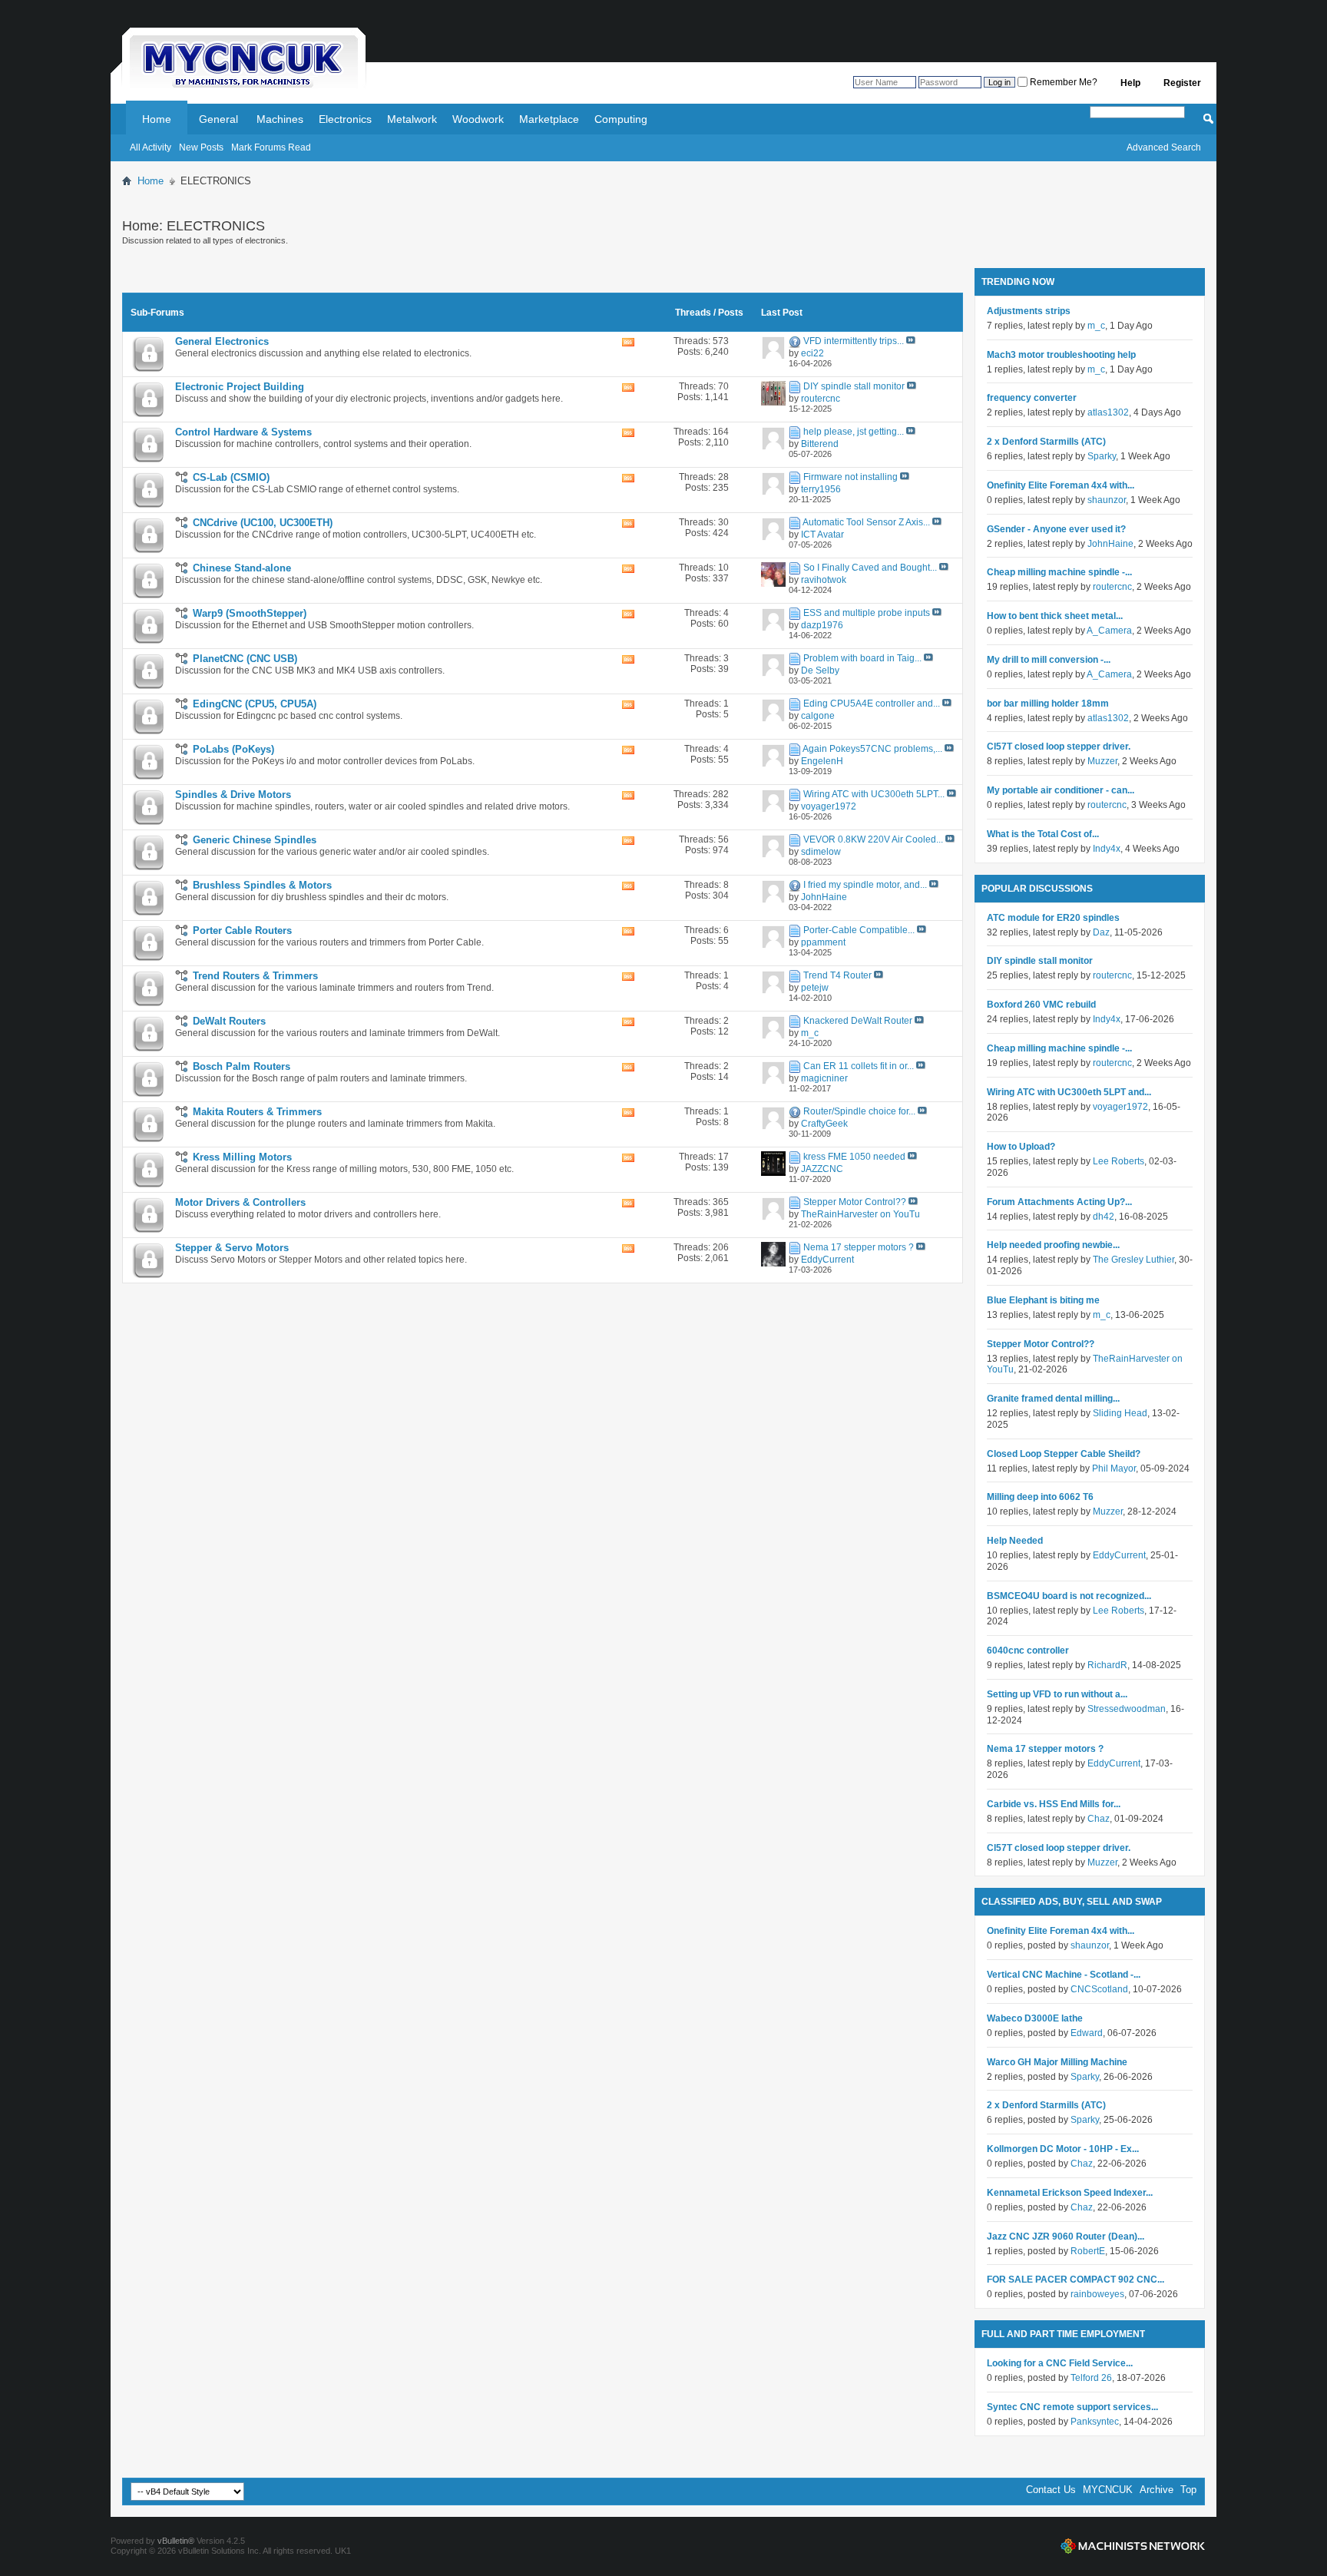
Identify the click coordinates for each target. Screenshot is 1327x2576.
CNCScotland (1099, 1989)
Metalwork (412, 119)
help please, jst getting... (854, 432)
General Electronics (222, 341)
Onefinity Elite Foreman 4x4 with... (1061, 485)
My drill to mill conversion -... (1049, 660)
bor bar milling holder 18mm (1048, 704)
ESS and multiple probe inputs (867, 613)
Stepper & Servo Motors (232, 1248)
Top (1188, 2490)
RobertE (1088, 2251)
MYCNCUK (1108, 2490)
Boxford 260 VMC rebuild (1041, 1005)
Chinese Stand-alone (242, 568)
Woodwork (478, 119)
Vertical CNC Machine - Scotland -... (1064, 1975)
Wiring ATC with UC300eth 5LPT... (874, 794)
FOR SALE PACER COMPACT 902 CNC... (1075, 2280)
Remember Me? (1062, 82)
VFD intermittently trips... (854, 341)
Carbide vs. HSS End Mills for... (1054, 1804)
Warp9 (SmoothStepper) (250, 613)
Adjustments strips (1029, 311)
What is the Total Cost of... (1043, 834)
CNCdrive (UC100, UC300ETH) (263, 523)
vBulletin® (176, 2541)
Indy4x (1107, 849)
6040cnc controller (1028, 1651)
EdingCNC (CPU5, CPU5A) (255, 704)
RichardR (1107, 1665)
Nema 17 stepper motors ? (859, 1247)
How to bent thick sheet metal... (1055, 616)
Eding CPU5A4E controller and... (872, 704)
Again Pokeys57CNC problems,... (872, 749)
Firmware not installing (850, 477)
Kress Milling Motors (242, 1157)
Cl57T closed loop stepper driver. (1059, 747)
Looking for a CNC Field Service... (1060, 2363)
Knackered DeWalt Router (858, 1021)
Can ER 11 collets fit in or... (859, 1066)
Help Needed (1015, 1541)
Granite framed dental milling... (1053, 1399)
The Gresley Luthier (1133, 1260)
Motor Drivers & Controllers (240, 1202)
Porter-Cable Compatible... (859, 930)
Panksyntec (1095, 2422)
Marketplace (549, 119)
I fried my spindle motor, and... (865, 885)
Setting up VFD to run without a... (1057, 1694)
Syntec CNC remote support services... (1072, 2407)
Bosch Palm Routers (242, 1066)
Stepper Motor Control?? (855, 1202)
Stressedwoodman (1127, 1709)
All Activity (151, 147)
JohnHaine (1110, 544)
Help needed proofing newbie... (1053, 1245)
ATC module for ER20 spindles (1053, 918)
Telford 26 (1091, 2378)
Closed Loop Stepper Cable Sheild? (1064, 1454)
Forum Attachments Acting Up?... (1059, 1202)
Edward (1087, 2033)
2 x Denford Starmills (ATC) (1046, 442)
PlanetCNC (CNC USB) (245, 659)
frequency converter (1032, 398)
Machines (280, 119)
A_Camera (1109, 631)
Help (1130, 83)
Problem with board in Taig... (862, 658)
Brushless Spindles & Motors (262, 885)
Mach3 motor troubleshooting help (1061, 355)
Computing (621, 119)
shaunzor (1107, 500)
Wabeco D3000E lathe (1035, 2018)
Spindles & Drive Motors (233, 795)
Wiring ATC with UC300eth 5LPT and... (1069, 1092)
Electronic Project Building (240, 387)
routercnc (1112, 587)
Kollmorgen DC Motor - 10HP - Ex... (1063, 2149)
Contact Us (1051, 2490)
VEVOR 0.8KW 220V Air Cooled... (873, 839)
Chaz (1099, 1819)
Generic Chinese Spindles (255, 840)
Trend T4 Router (837, 975)
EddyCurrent (1119, 1555)
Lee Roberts (1119, 1161)
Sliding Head (1120, 1413)
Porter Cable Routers (242, 930)
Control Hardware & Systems (243, 432)
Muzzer (1102, 761)
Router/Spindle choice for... (859, 1111)
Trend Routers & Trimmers (255, 976)
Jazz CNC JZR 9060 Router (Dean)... (1066, 2237)
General (218, 119)
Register (1182, 83)
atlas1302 (1108, 412)
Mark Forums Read (271, 147)
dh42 (1104, 1217)
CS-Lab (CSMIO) (231, 477)
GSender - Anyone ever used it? (1056, 529)
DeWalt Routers (229, 1021)
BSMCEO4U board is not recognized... (1069, 1596)
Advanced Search (1164, 147)
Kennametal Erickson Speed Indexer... (1070, 2193)
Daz (1101, 932)
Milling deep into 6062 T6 (1040, 1497)
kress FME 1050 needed (854, 1157)
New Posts (201, 147)
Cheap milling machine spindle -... (1059, 572)
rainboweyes (1097, 2294)
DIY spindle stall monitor (854, 386)
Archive (1157, 2490)
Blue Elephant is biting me (1043, 1300)
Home (157, 119)
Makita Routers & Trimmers (257, 1112)
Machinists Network (1133, 2546)
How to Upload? (1021, 1147)
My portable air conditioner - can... (1061, 790)
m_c (1096, 326)
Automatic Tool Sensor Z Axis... (866, 522)
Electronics (345, 119)
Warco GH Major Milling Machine (1057, 2062)
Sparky (1102, 456)
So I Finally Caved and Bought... (870, 568)
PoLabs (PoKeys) (233, 749)
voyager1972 (1120, 1107)
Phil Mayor (1114, 1468)
